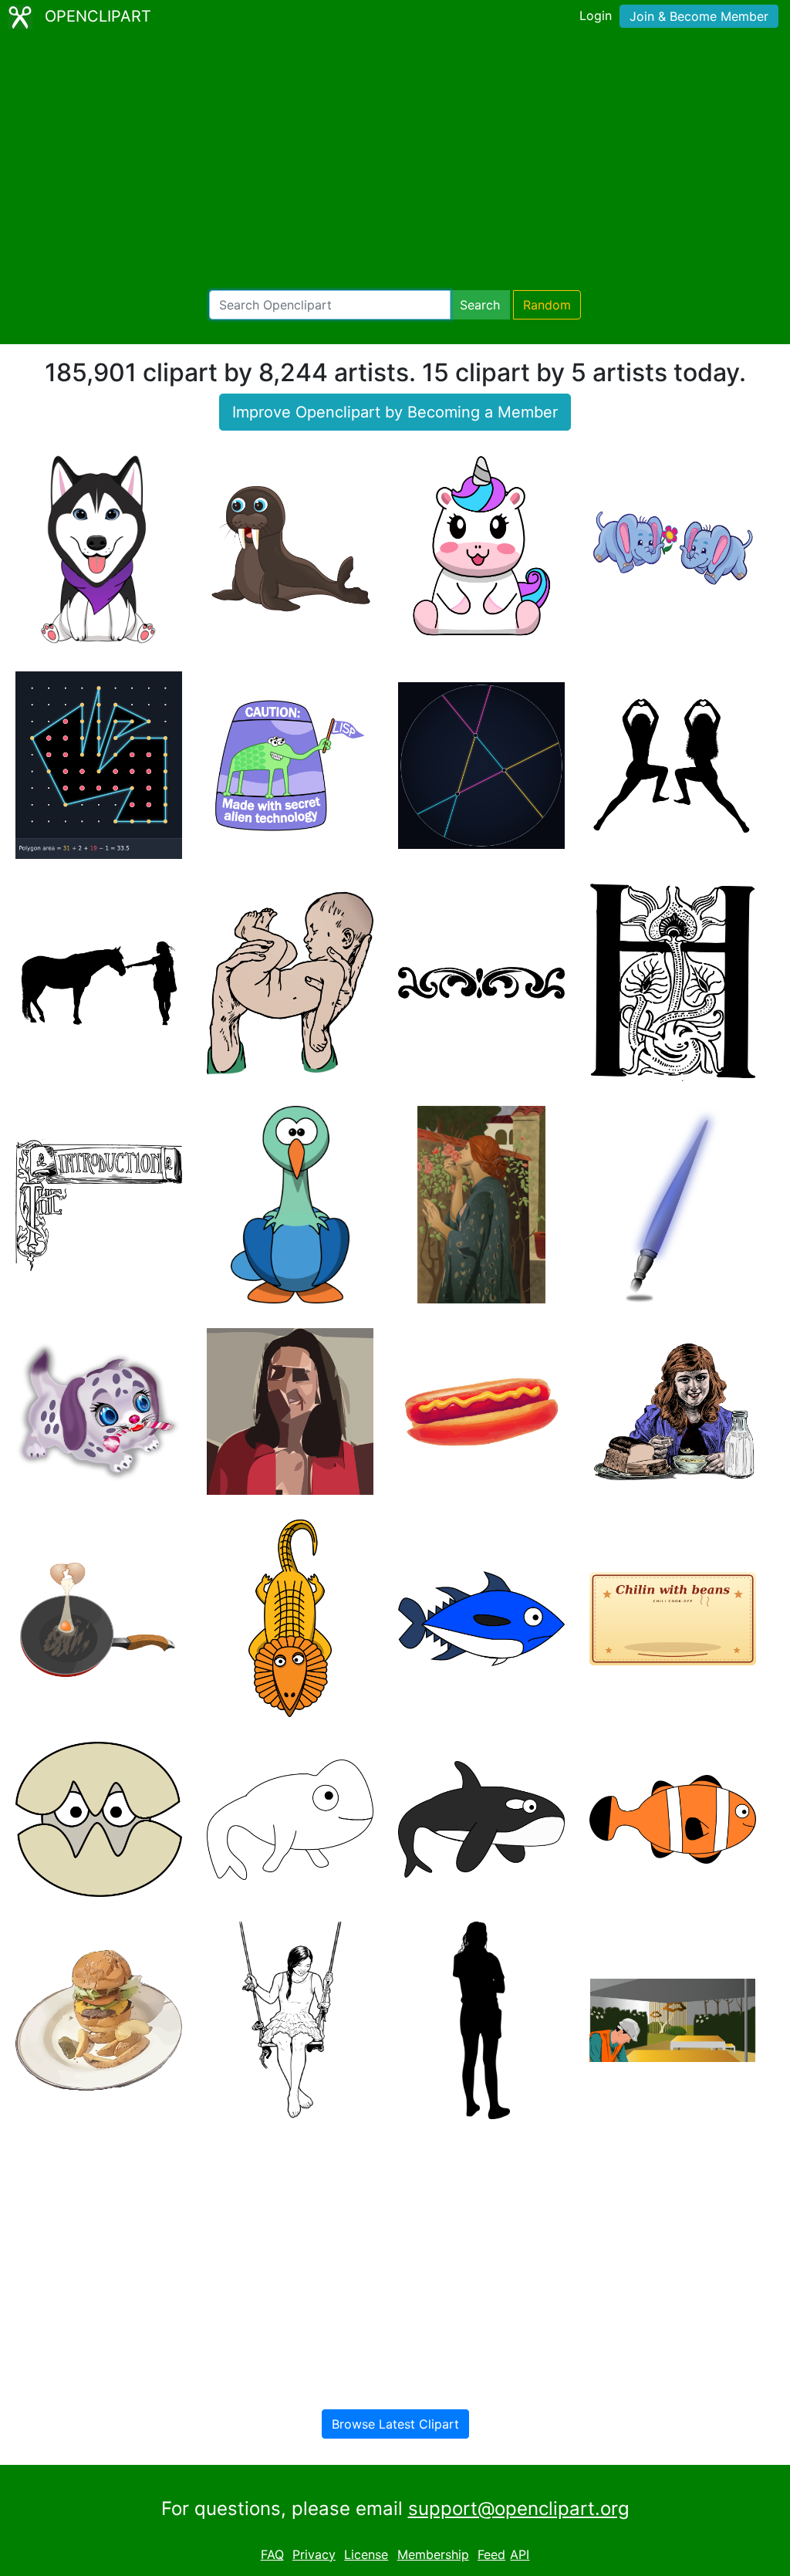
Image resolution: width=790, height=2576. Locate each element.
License (366, 2554)
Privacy (314, 2554)
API (520, 2554)
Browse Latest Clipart (395, 2424)
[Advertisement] (395, 162)
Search (480, 305)
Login (596, 15)
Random (547, 305)
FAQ (272, 2554)
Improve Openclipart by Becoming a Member (395, 412)
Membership (433, 2554)
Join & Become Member (699, 16)
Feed (491, 2554)
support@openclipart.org (519, 2508)
